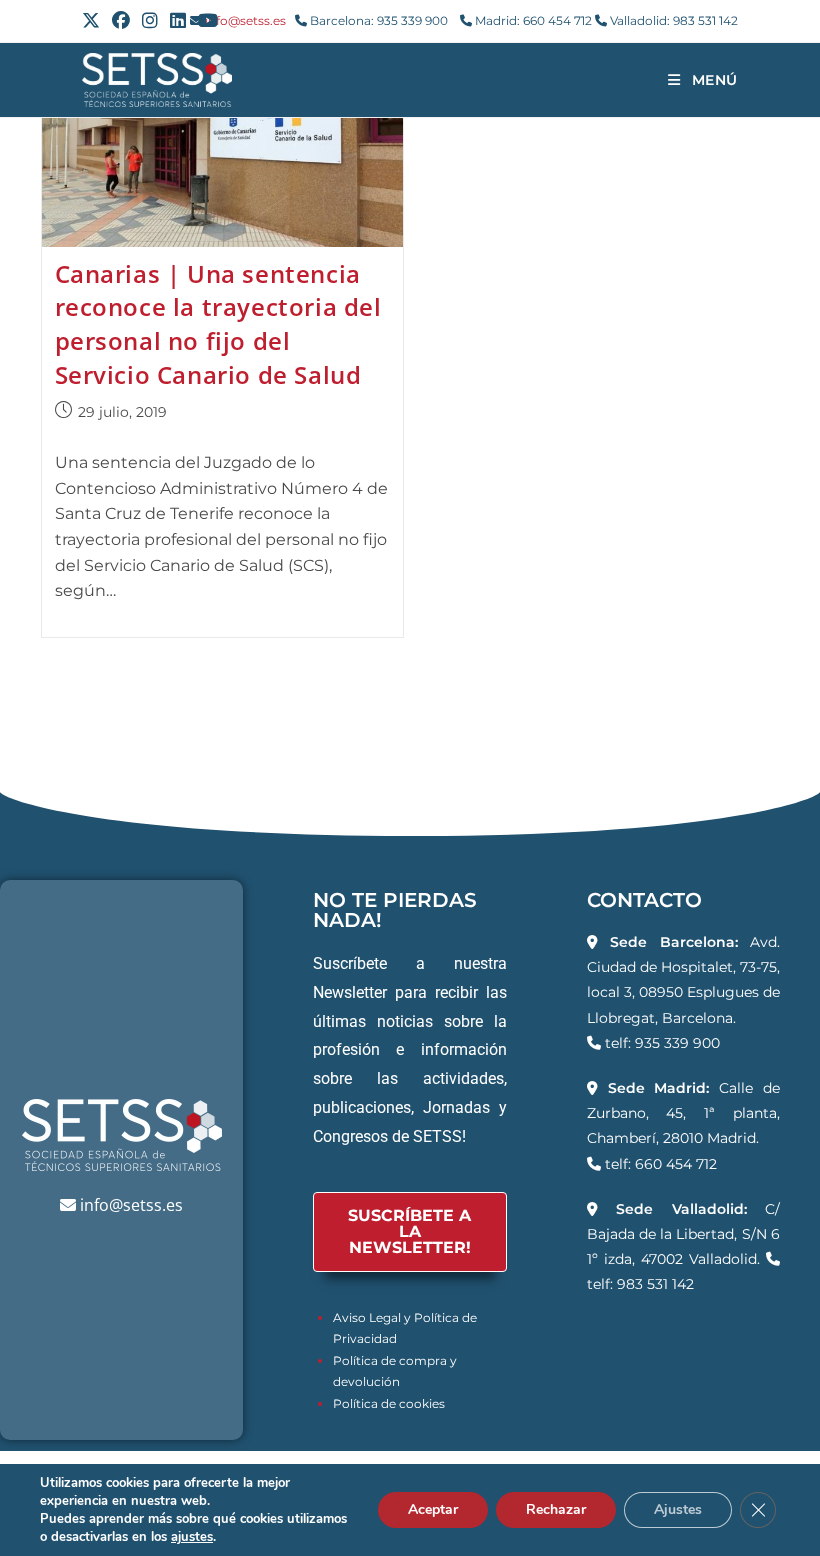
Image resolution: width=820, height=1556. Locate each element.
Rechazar (556, 1509)
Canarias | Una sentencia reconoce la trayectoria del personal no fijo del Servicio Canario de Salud (218, 324)
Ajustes (678, 1509)
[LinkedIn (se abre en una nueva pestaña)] (178, 21)
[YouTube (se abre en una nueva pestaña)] (208, 21)
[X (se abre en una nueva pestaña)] (94, 21)
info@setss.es (245, 20)
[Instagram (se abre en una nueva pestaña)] (150, 21)
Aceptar (433, 1509)
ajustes (192, 1537)
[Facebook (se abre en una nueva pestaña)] (121, 21)
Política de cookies (389, 1403)
